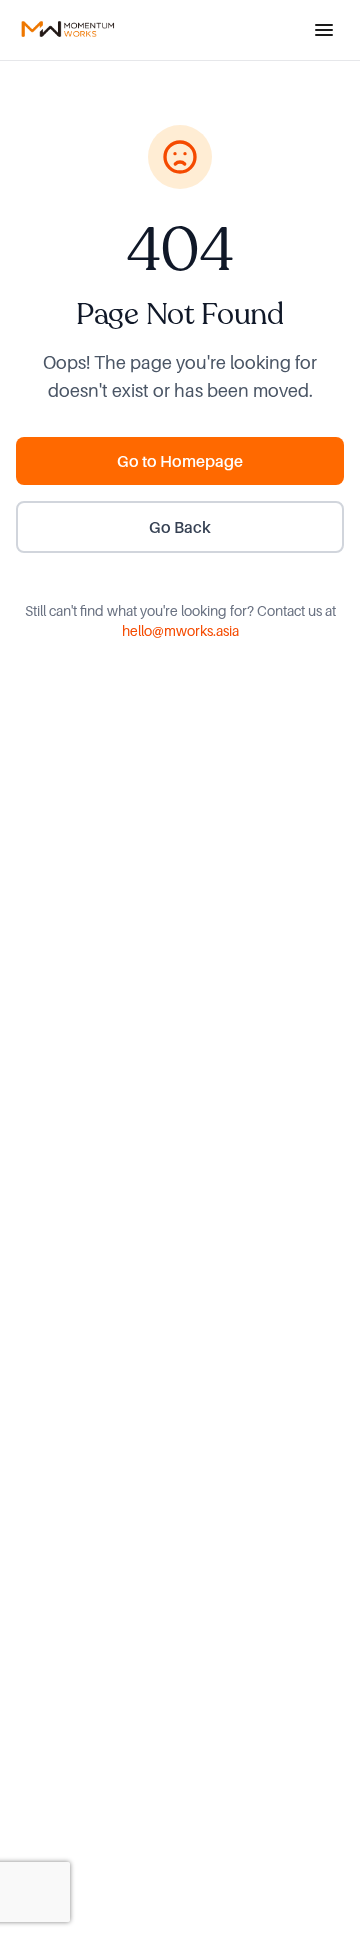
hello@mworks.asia (180, 630)
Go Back (180, 527)
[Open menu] (324, 30)
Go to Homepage (180, 461)
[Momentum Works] (68, 30)
